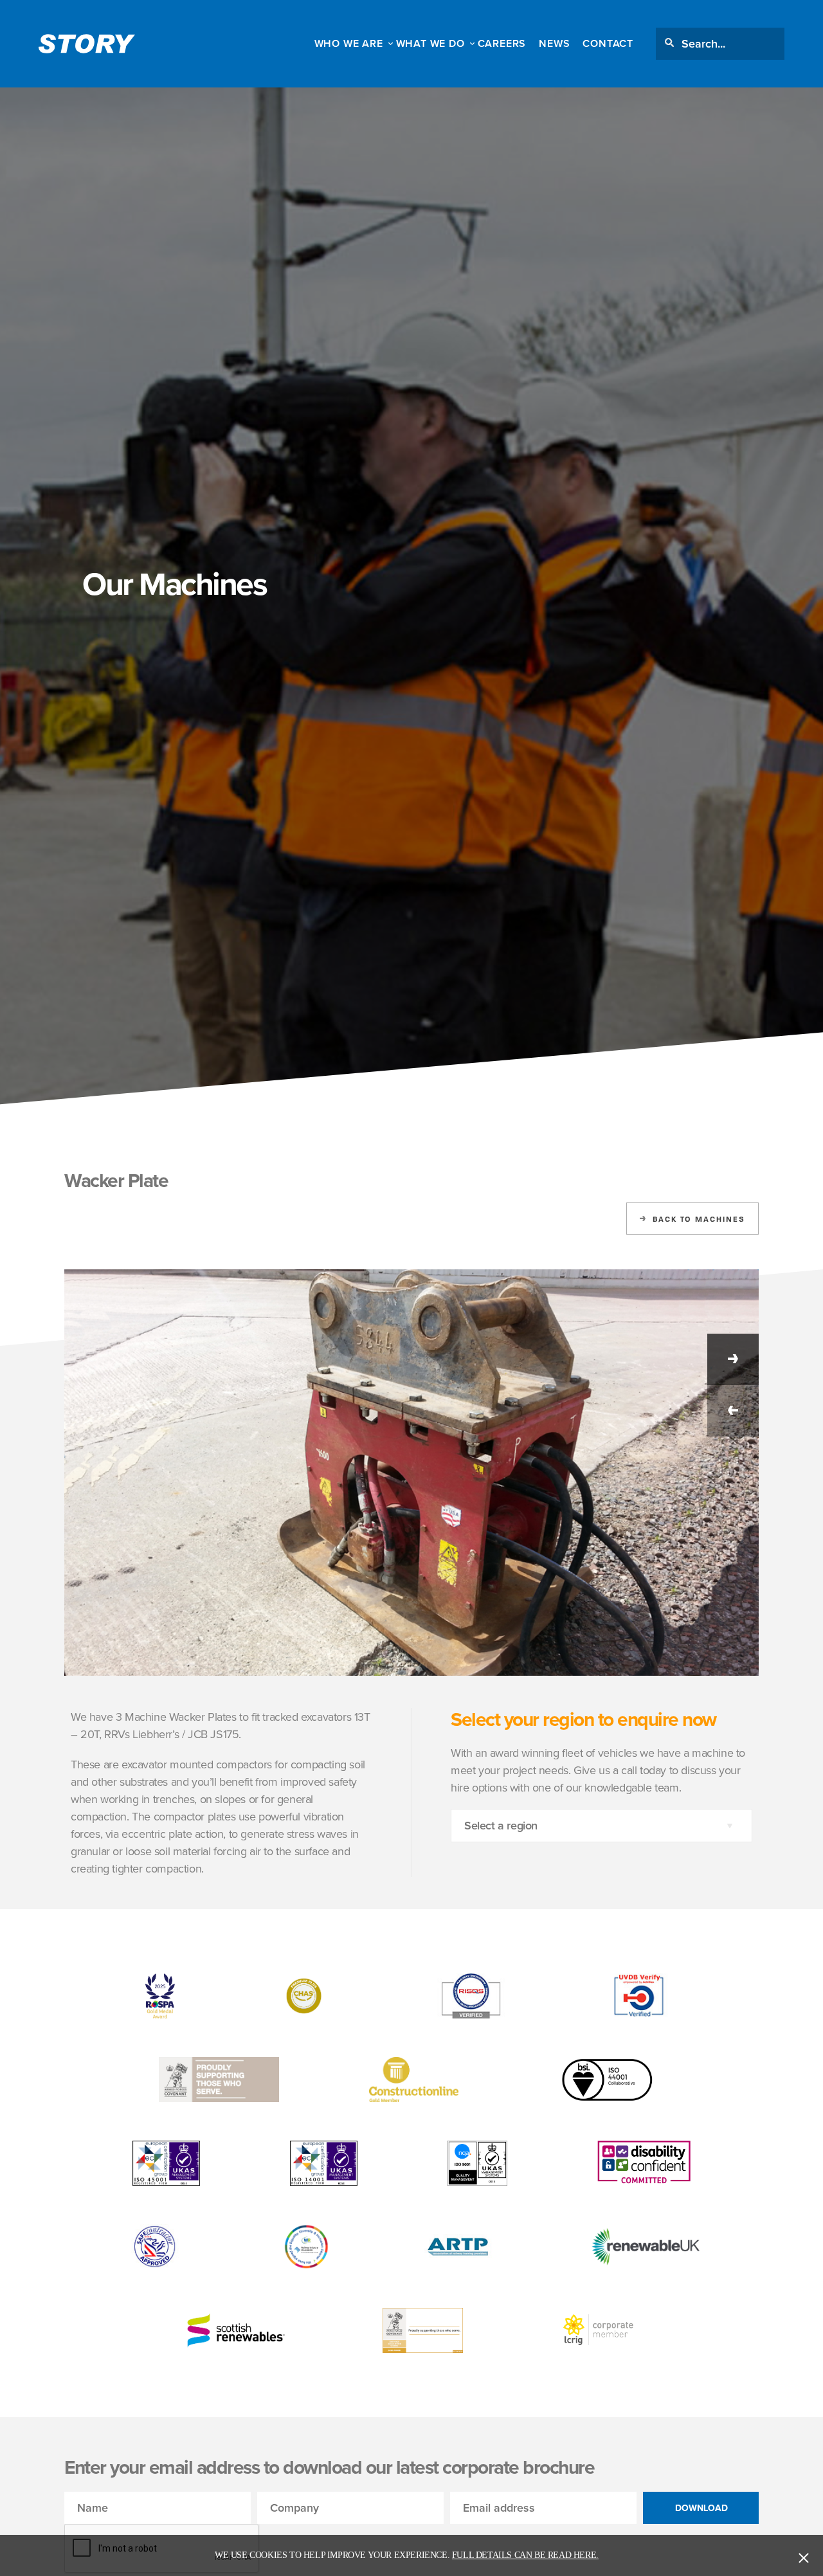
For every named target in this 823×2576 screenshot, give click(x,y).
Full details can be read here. (525, 2555)
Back (699, 1219)
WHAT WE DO (430, 43)
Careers (502, 43)
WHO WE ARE (349, 43)
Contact (608, 43)
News (554, 43)
